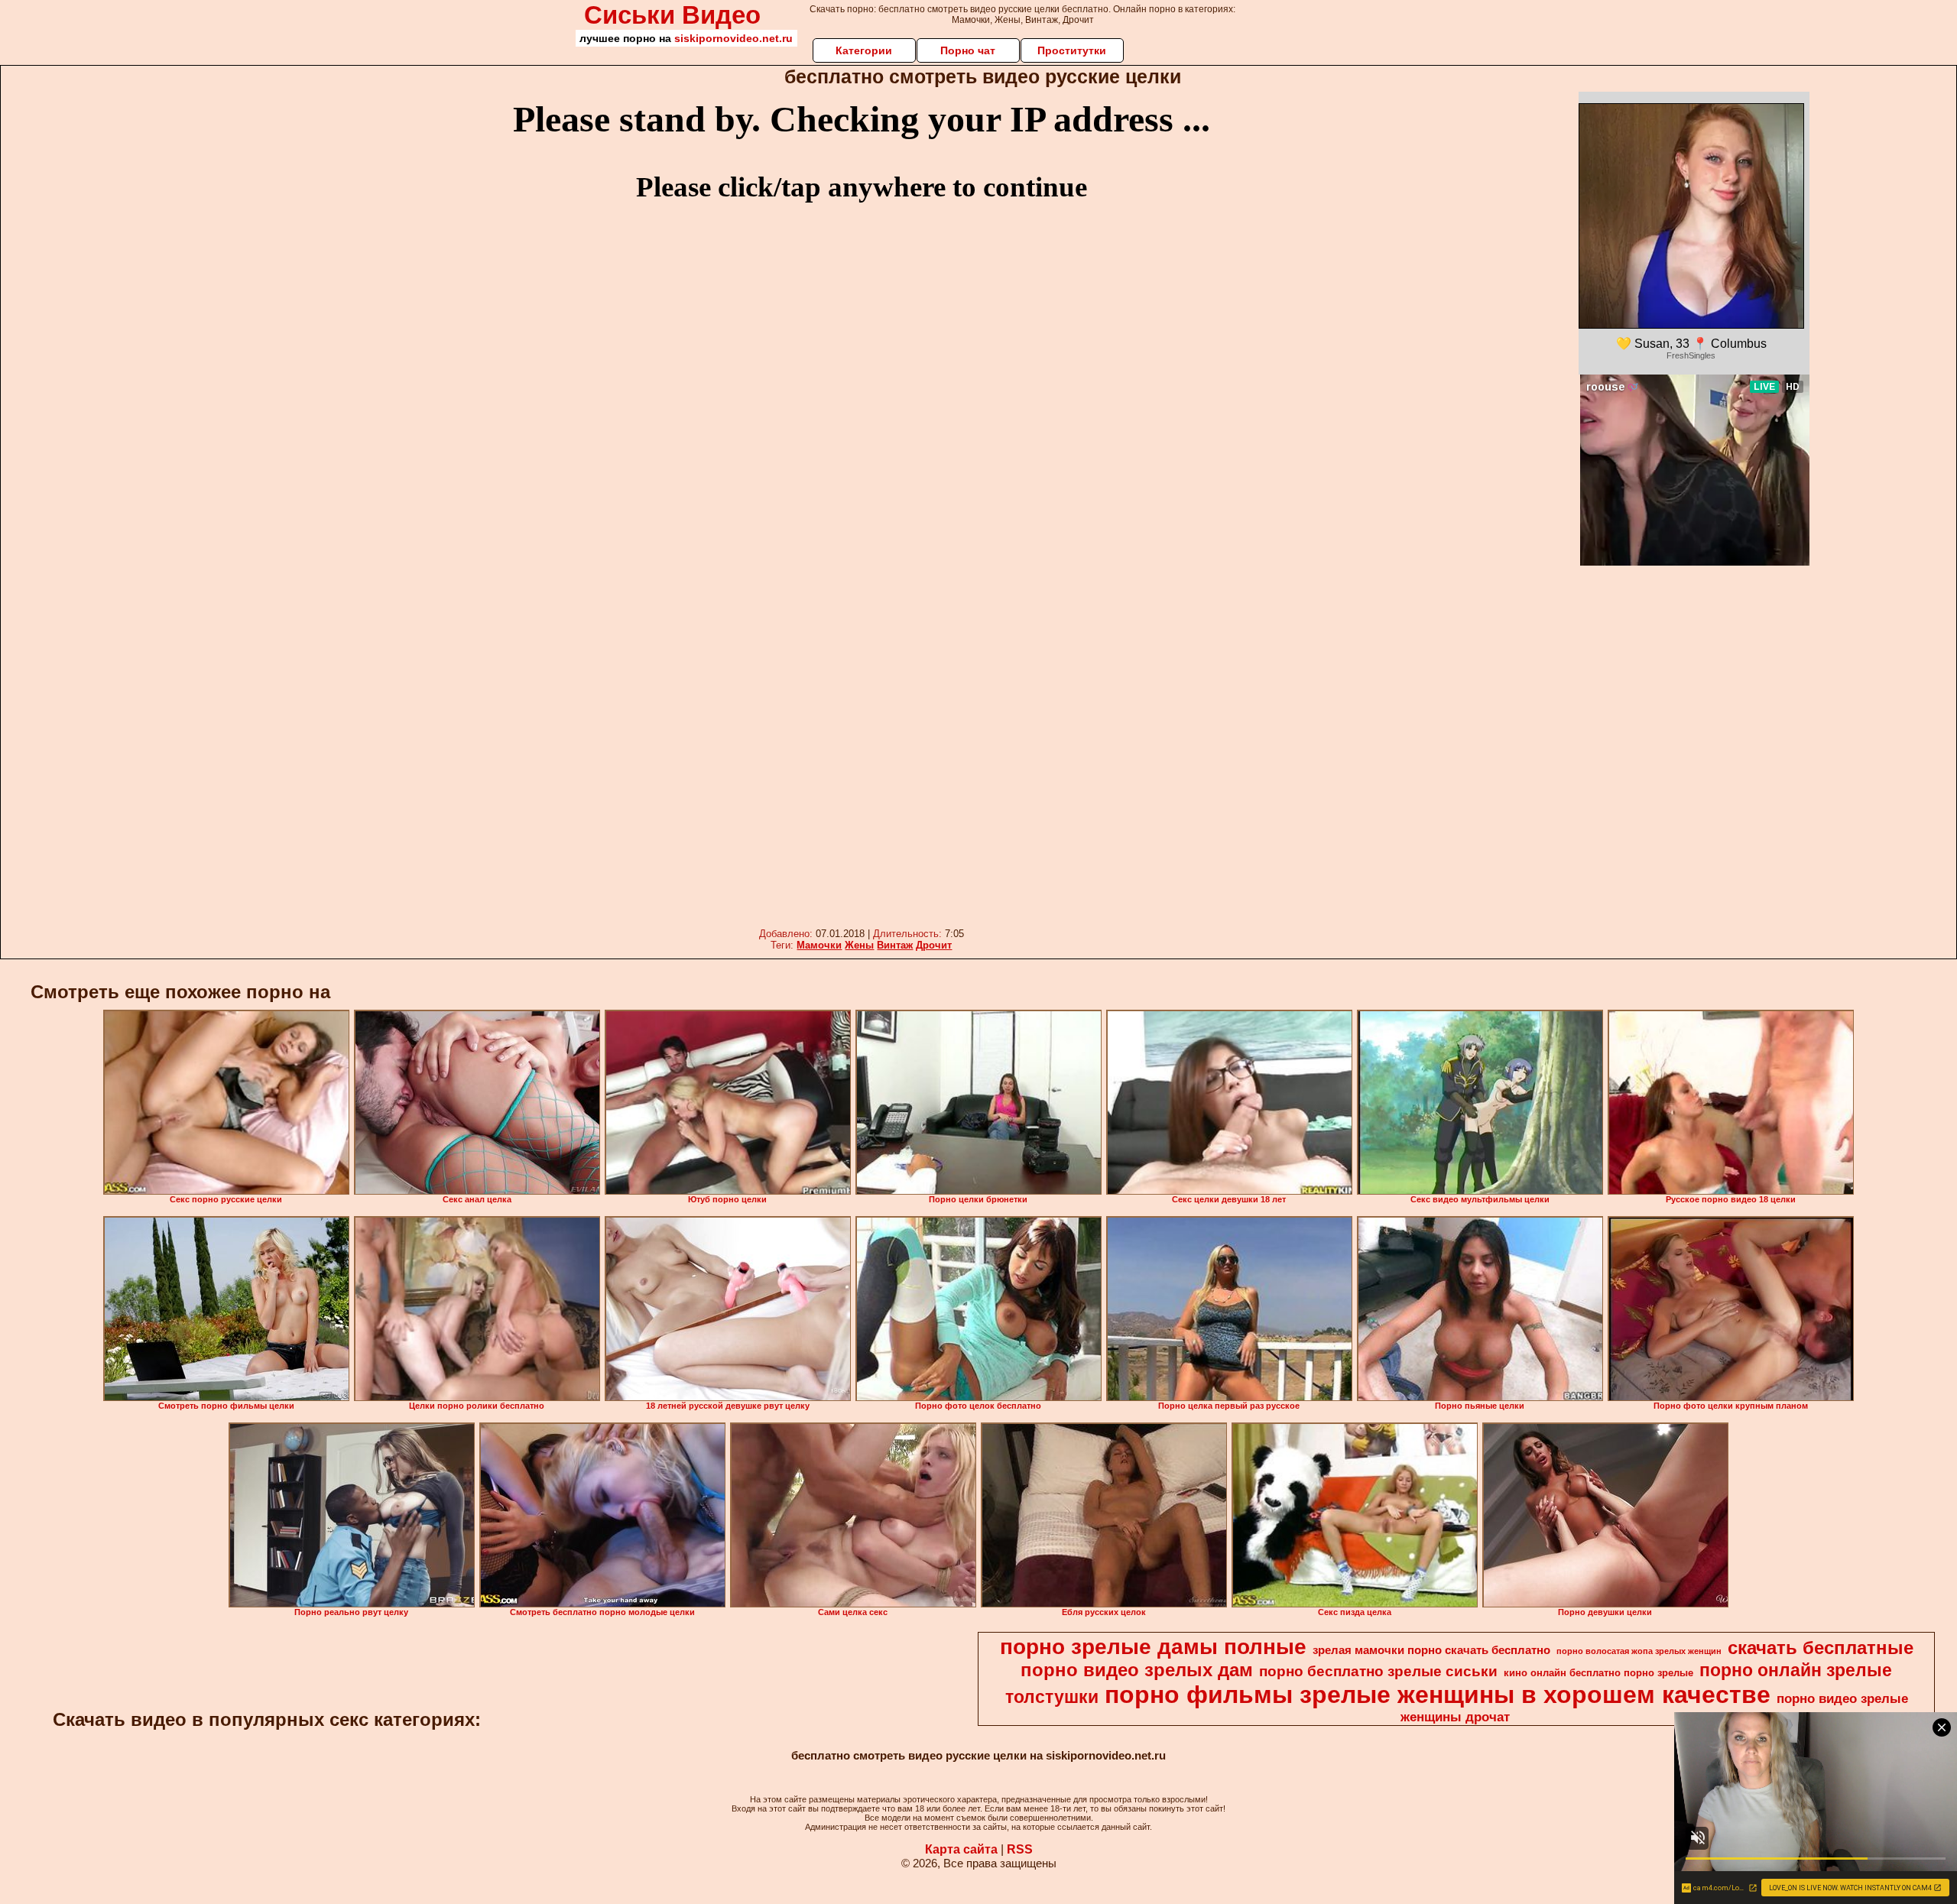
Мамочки (819, 945)
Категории (864, 50)
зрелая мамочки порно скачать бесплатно (1431, 1650)
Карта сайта (961, 1849)
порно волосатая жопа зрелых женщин (1639, 1651)
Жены (859, 945)
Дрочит (934, 945)
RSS (1020, 1849)
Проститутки (1072, 50)
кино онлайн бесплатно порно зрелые (1598, 1673)
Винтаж (895, 945)
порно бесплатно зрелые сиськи (1378, 1671)
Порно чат (968, 50)
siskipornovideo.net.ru (733, 38)
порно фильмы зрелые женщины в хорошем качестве (1438, 1695)
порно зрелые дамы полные (1153, 1647)
